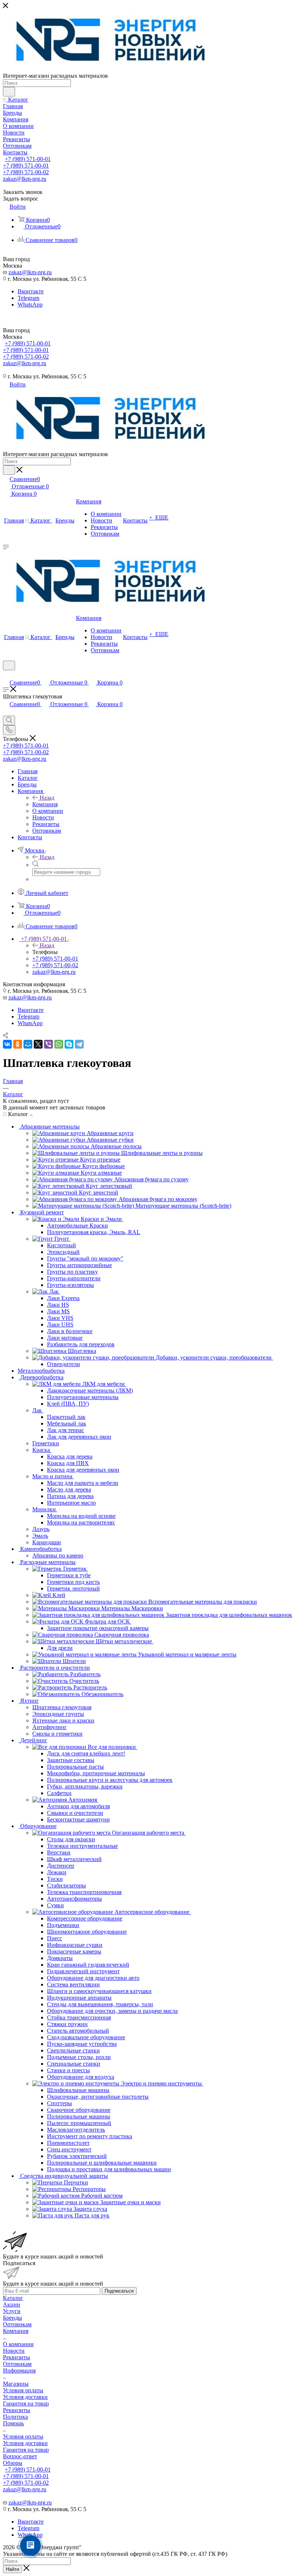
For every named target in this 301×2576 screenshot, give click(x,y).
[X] (38, 1044)
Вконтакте (31, 291)
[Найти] (9, 92)
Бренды (12, 2318)
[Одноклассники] (18, 1044)
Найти (12, 2569)
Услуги (12, 2311)
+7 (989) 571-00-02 (26, 172)
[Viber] (48, 1044)
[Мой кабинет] (6, 675)
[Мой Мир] (28, 1044)
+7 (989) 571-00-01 (28, 159)
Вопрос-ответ (20, 2456)
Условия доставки (25, 2397)
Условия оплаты (23, 2390)
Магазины (16, 2384)
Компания (45, 804)
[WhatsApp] (59, 1044)
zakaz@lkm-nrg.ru (25, 179)
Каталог (13, 2298)
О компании (18, 2344)
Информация (19, 2370)
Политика (15, 2417)
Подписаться (119, 2291)
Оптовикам (17, 2324)
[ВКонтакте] (7, 1044)
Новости (14, 2351)
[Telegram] (79, 1044)
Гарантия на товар (26, 2403)
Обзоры (13, 2463)
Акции (12, 2305)
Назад (47, 798)
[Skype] (69, 1044)
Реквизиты (17, 2357)
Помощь (13, 2423)
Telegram (28, 298)
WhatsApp (30, 304)
